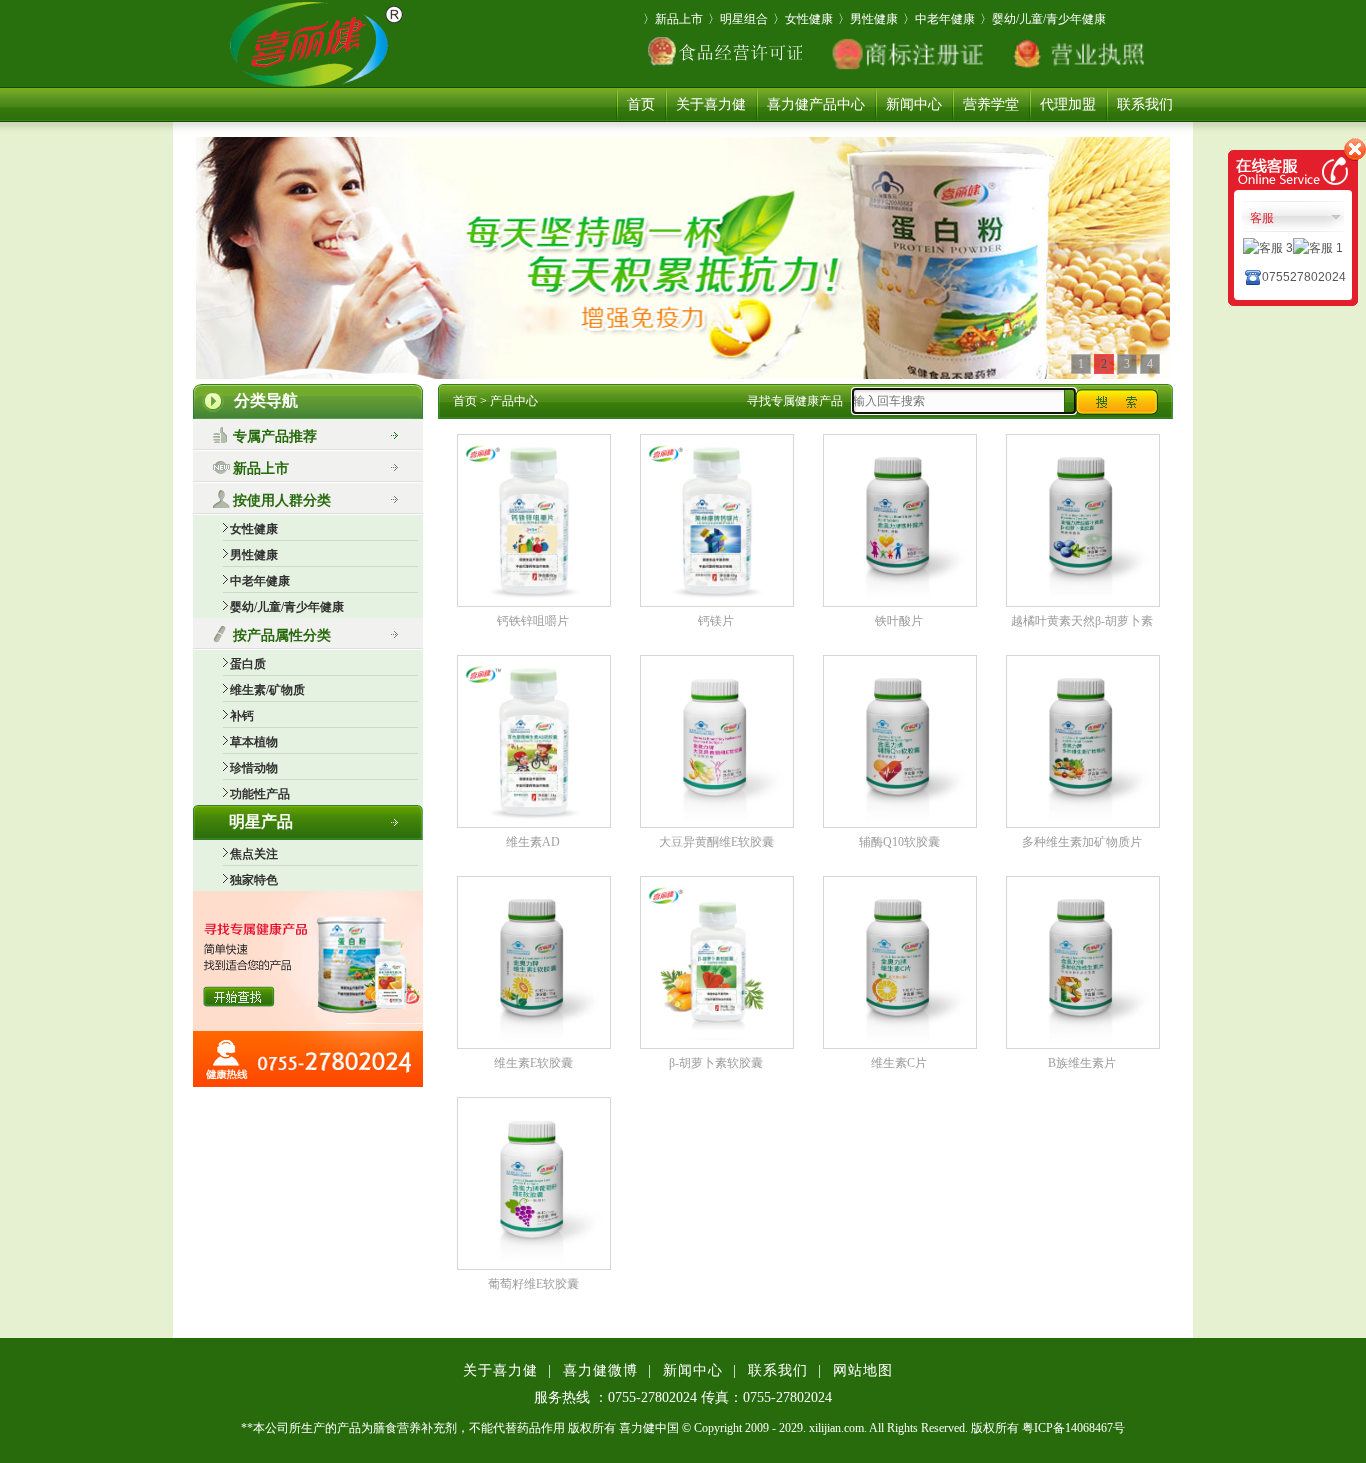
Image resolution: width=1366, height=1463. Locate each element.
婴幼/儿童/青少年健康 (287, 607)
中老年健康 (260, 581)
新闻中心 (914, 104)
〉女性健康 (803, 19)
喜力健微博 (600, 1370)
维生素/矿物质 (267, 690)
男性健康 (254, 555)
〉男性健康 (868, 19)
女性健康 (254, 529)
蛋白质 (248, 664)
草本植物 (254, 742)
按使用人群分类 (282, 500)
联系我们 (1145, 104)
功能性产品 (260, 794)
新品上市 (261, 468)
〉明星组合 (738, 19)
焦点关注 (254, 854)
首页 (641, 104)
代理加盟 (1068, 104)
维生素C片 (899, 1063)
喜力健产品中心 (816, 104)
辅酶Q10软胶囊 (899, 842)
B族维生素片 (1082, 1063)
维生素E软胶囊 (533, 1063)
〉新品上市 (673, 19)
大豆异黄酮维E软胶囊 (716, 842)
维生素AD (533, 842)
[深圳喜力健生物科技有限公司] (312, 43)
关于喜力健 (711, 104)
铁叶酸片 (899, 621)
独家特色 (254, 880)
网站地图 (863, 1370)
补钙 (242, 716)
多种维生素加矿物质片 (1082, 842)
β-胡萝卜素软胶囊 (716, 1063)
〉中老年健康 (939, 19)
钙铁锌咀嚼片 (533, 621)
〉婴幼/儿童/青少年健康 (1043, 19)
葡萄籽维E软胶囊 (533, 1284)
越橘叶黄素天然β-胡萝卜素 (1082, 621)
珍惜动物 (254, 768)
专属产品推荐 (275, 436)
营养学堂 (991, 104)
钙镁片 (716, 621)
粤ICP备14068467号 (1073, 1428)
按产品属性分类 (282, 635)
